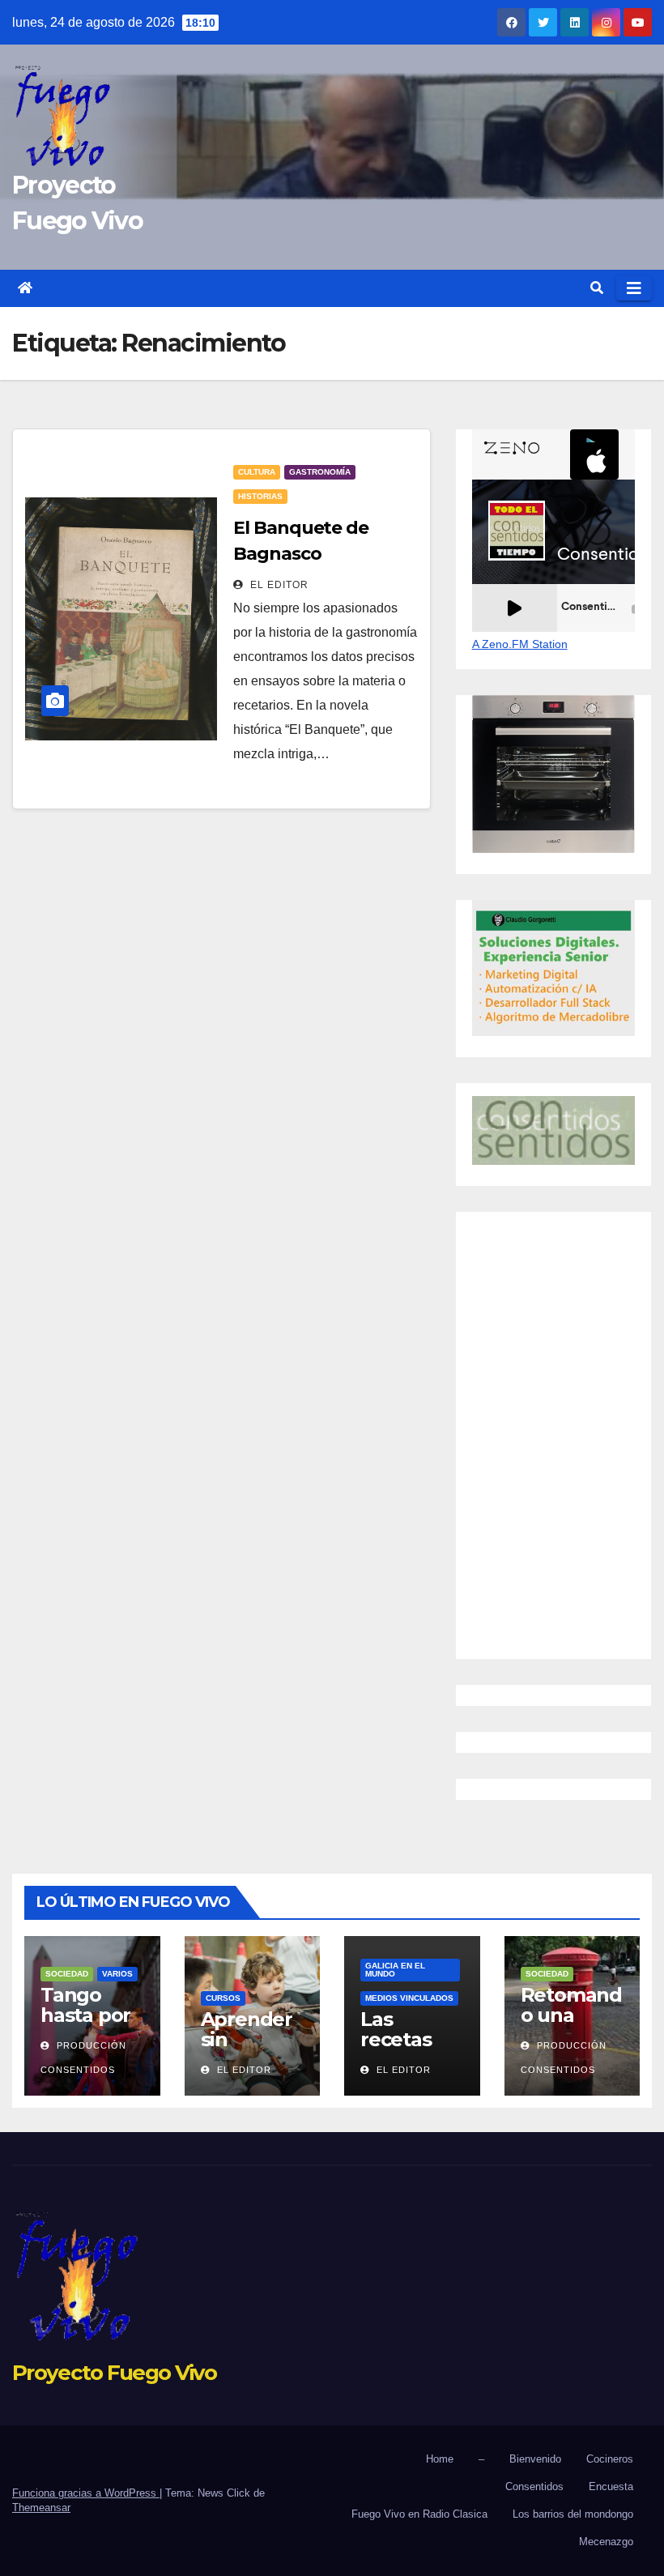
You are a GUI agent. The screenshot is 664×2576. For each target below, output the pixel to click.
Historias (260, 496)
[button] (597, 288)
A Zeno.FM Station (520, 644)
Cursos (223, 1998)
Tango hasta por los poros (85, 2015)
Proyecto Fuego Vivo (115, 2373)
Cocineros (610, 2459)
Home (440, 2459)
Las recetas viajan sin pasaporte (409, 2049)
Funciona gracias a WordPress (86, 2493)
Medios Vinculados (409, 1998)
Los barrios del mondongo (573, 2514)
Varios (117, 1974)
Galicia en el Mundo (395, 1970)
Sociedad (67, 1974)
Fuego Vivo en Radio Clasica (419, 2514)
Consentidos (534, 2486)
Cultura (257, 472)
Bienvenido (535, 2459)
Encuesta (611, 2486)
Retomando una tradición (571, 2015)
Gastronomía (320, 472)
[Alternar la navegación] (634, 288)
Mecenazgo (606, 2542)
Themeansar (41, 2508)
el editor (278, 585)
